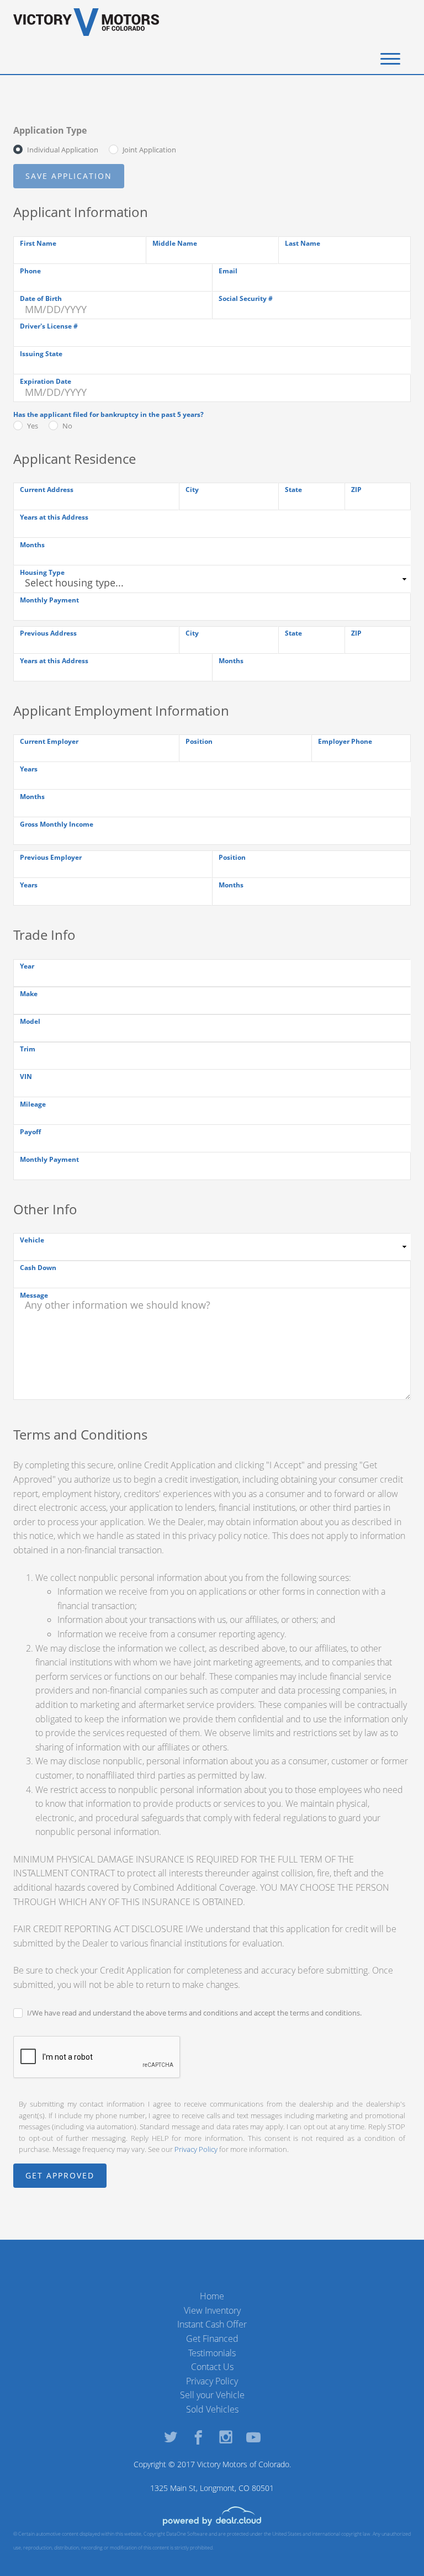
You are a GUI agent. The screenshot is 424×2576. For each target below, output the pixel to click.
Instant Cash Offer (212, 2324)
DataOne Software (187, 2534)
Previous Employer (51, 857)
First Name (38, 243)
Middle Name (175, 243)
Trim (28, 1049)
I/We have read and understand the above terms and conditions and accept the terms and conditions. (194, 2013)
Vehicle (32, 1240)
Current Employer (49, 741)
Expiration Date (46, 381)
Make (29, 994)
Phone (30, 271)
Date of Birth (41, 298)
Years (29, 769)
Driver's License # (49, 326)
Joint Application (149, 150)
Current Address (47, 490)
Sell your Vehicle (212, 2395)
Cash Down (38, 1268)
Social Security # (246, 298)
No (67, 426)
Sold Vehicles (212, 2409)
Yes (33, 426)
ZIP (356, 490)
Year (27, 966)
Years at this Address (54, 517)
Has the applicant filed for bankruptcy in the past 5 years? (108, 414)
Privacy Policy (196, 2149)
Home (212, 2296)
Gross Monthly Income (57, 824)
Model (30, 1021)
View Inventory (212, 2310)
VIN (26, 1077)
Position (199, 741)
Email (228, 271)
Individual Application (63, 150)
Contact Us (212, 2367)
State (293, 490)
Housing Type (42, 572)
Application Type (50, 130)
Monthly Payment (49, 600)
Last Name (303, 243)
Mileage (33, 1104)
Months (32, 545)
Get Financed (212, 2339)
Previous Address (48, 633)
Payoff (30, 1132)
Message (34, 1295)
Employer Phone (345, 741)
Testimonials (212, 2353)
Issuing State (41, 354)
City (192, 490)
